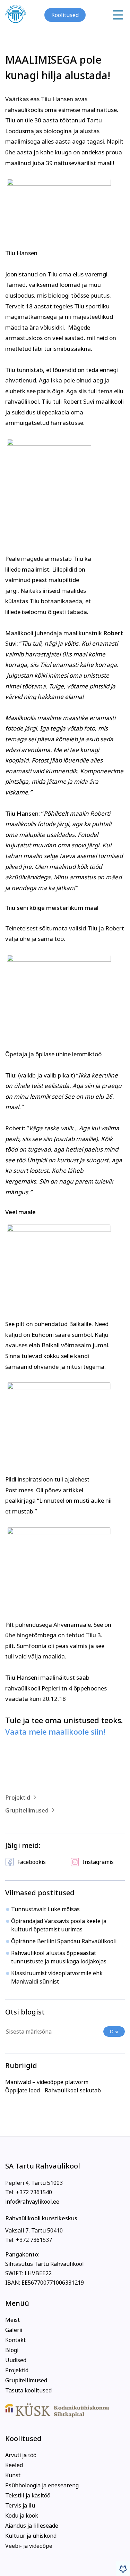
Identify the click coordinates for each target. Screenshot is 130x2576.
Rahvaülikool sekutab (73, 2090)
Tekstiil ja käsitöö (28, 2495)
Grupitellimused (27, 1810)
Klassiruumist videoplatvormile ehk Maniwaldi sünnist (57, 1977)
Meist (12, 2320)
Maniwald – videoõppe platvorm (47, 2082)
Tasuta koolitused (28, 2390)
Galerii (14, 2330)
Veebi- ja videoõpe (29, 2546)
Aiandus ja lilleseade (32, 2526)
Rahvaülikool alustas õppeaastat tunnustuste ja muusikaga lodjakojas (59, 1957)
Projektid (18, 1798)
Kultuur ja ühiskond (31, 2536)
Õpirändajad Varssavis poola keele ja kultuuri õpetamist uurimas (59, 1925)
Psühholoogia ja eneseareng (42, 2485)
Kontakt (15, 2340)
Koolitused (65, 15)
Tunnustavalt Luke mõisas (45, 1909)
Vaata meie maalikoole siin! (55, 1732)
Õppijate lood (23, 2090)
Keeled (14, 2465)
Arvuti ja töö (21, 2455)
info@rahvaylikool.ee (32, 2202)
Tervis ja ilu (20, 2505)
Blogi (12, 2350)
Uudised (16, 2360)
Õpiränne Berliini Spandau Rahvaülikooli (64, 1941)
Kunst (13, 2475)
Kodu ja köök (22, 2516)
